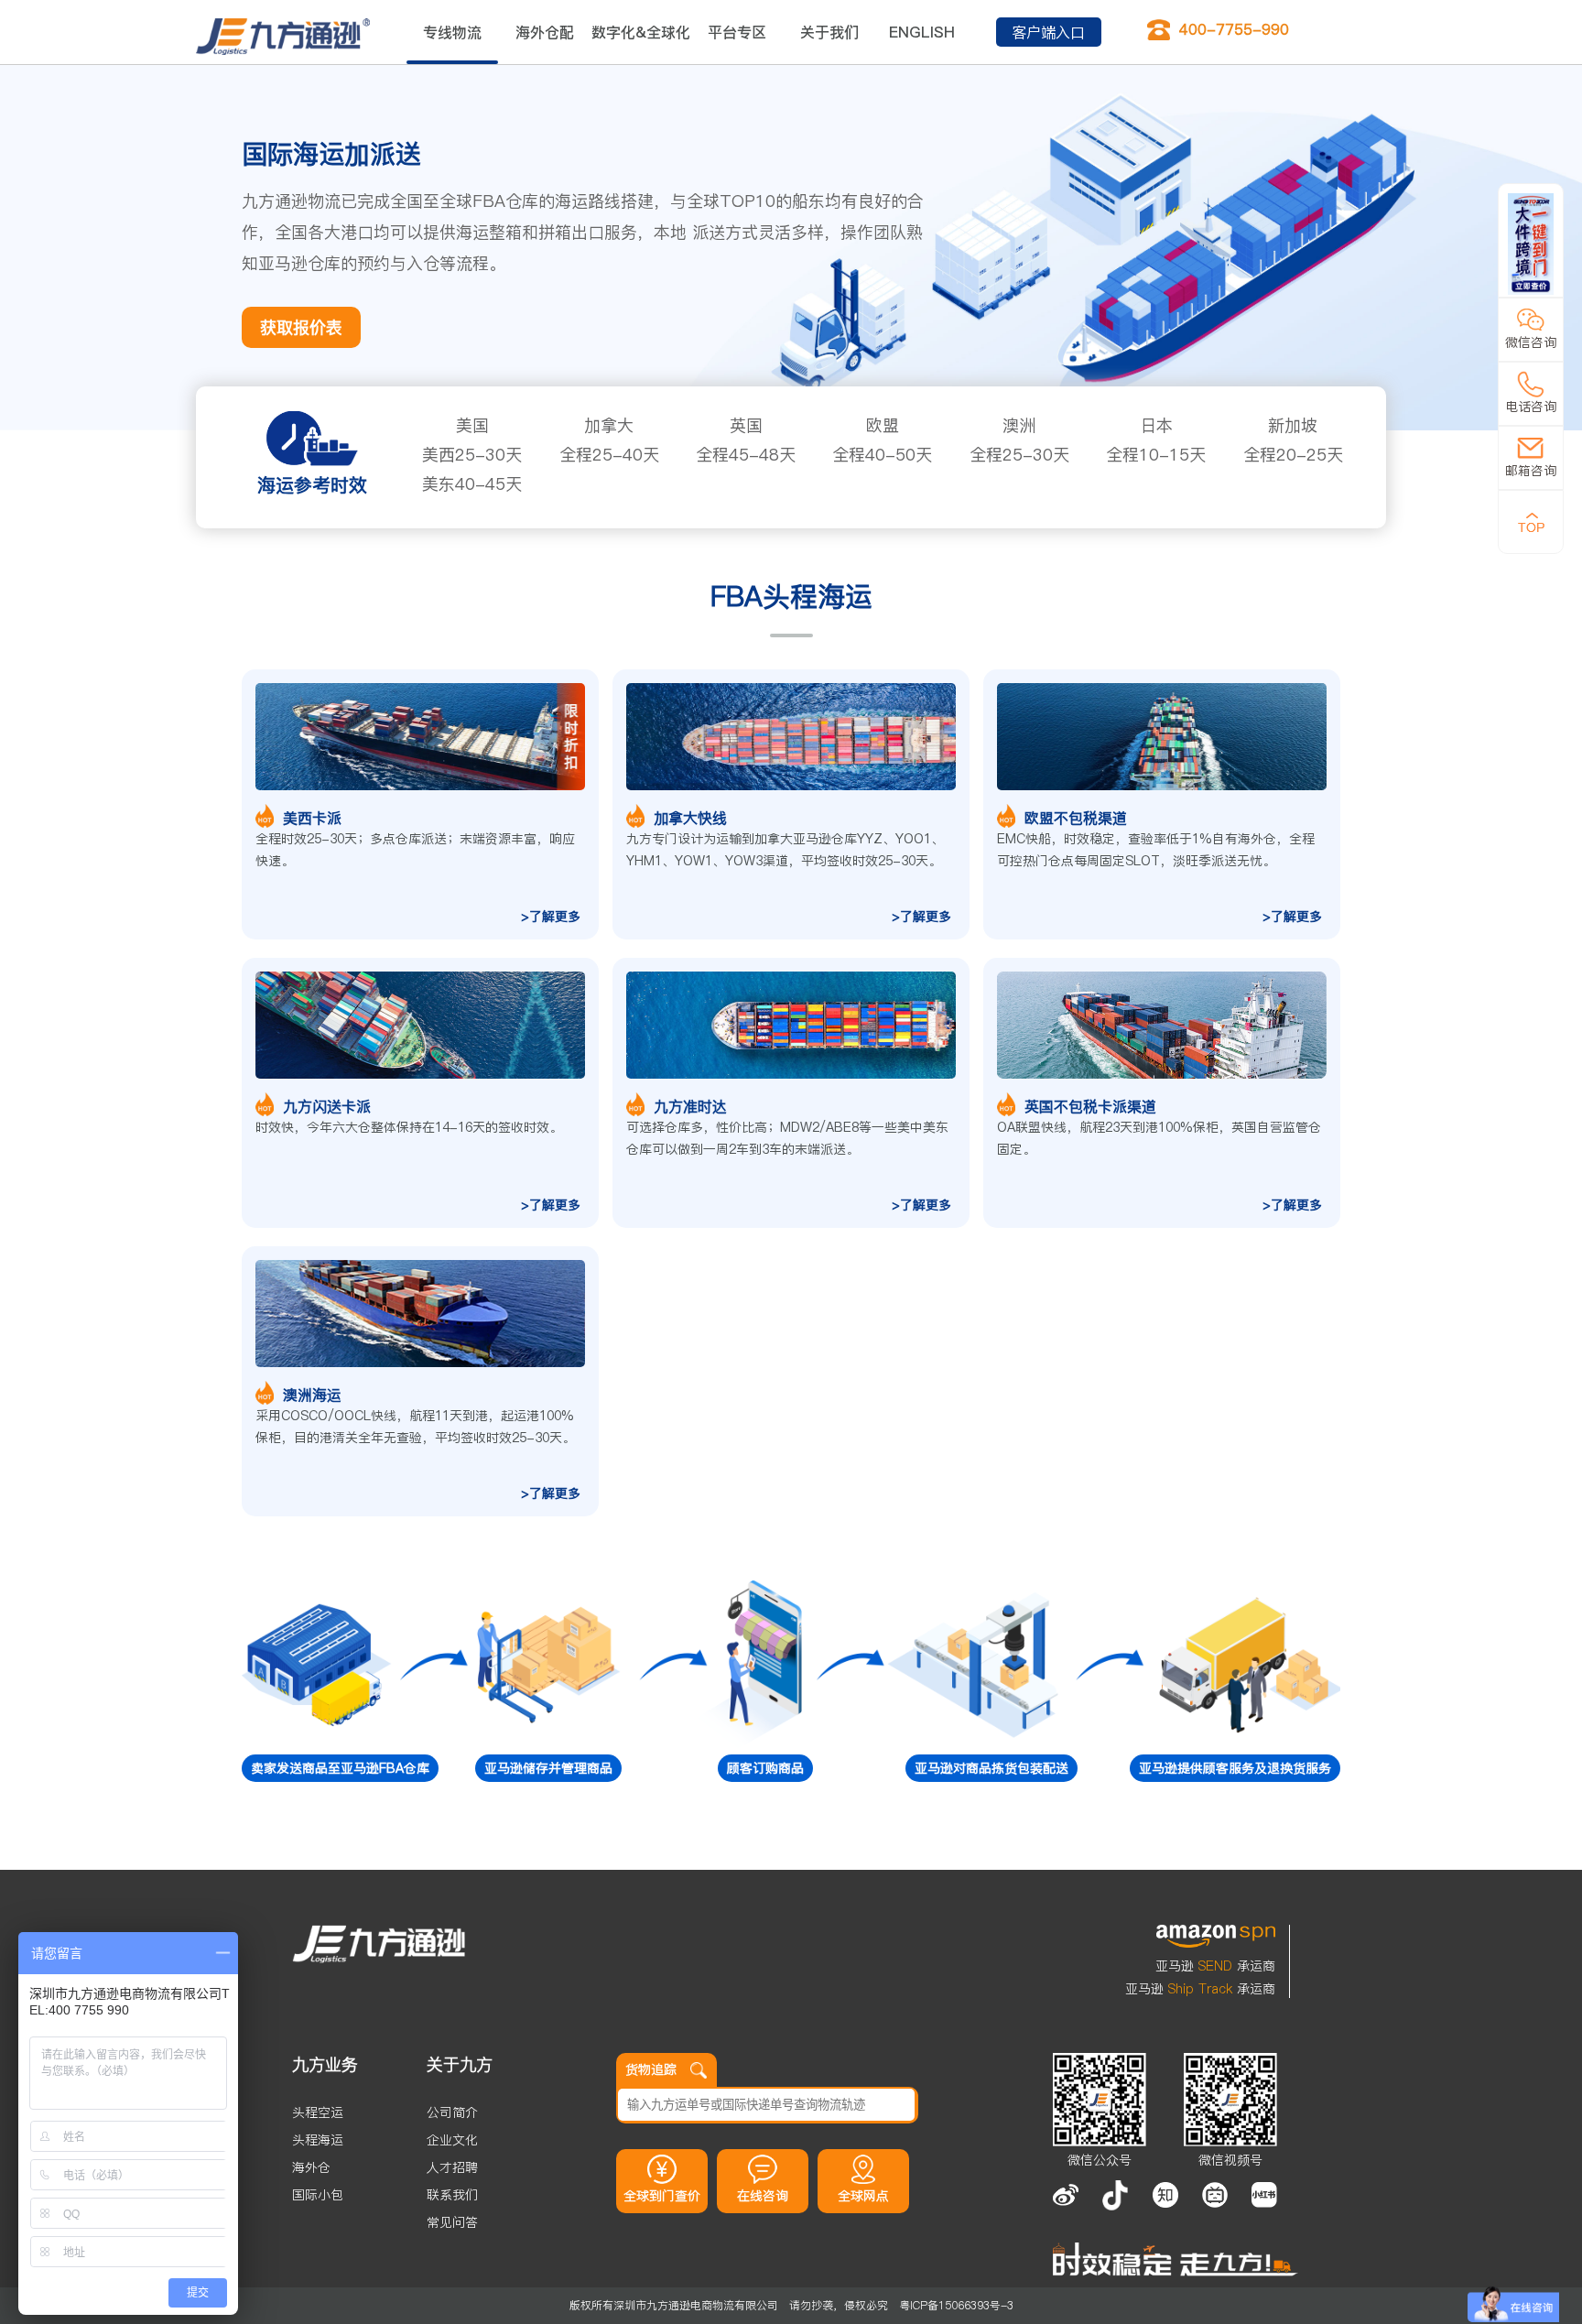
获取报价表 (301, 327)
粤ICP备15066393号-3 (956, 2305)
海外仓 (311, 2167)
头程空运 (318, 2112)
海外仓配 (545, 32)
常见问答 (452, 2222)
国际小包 (318, 2195)
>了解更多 (551, 917)
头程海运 (318, 2140)
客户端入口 (1048, 32)
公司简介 (452, 2112)
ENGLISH (922, 32)
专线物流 (452, 32)
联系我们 (452, 2195)
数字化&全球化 (641, 32)
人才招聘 (452, 2167)
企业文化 (452, 2140)
